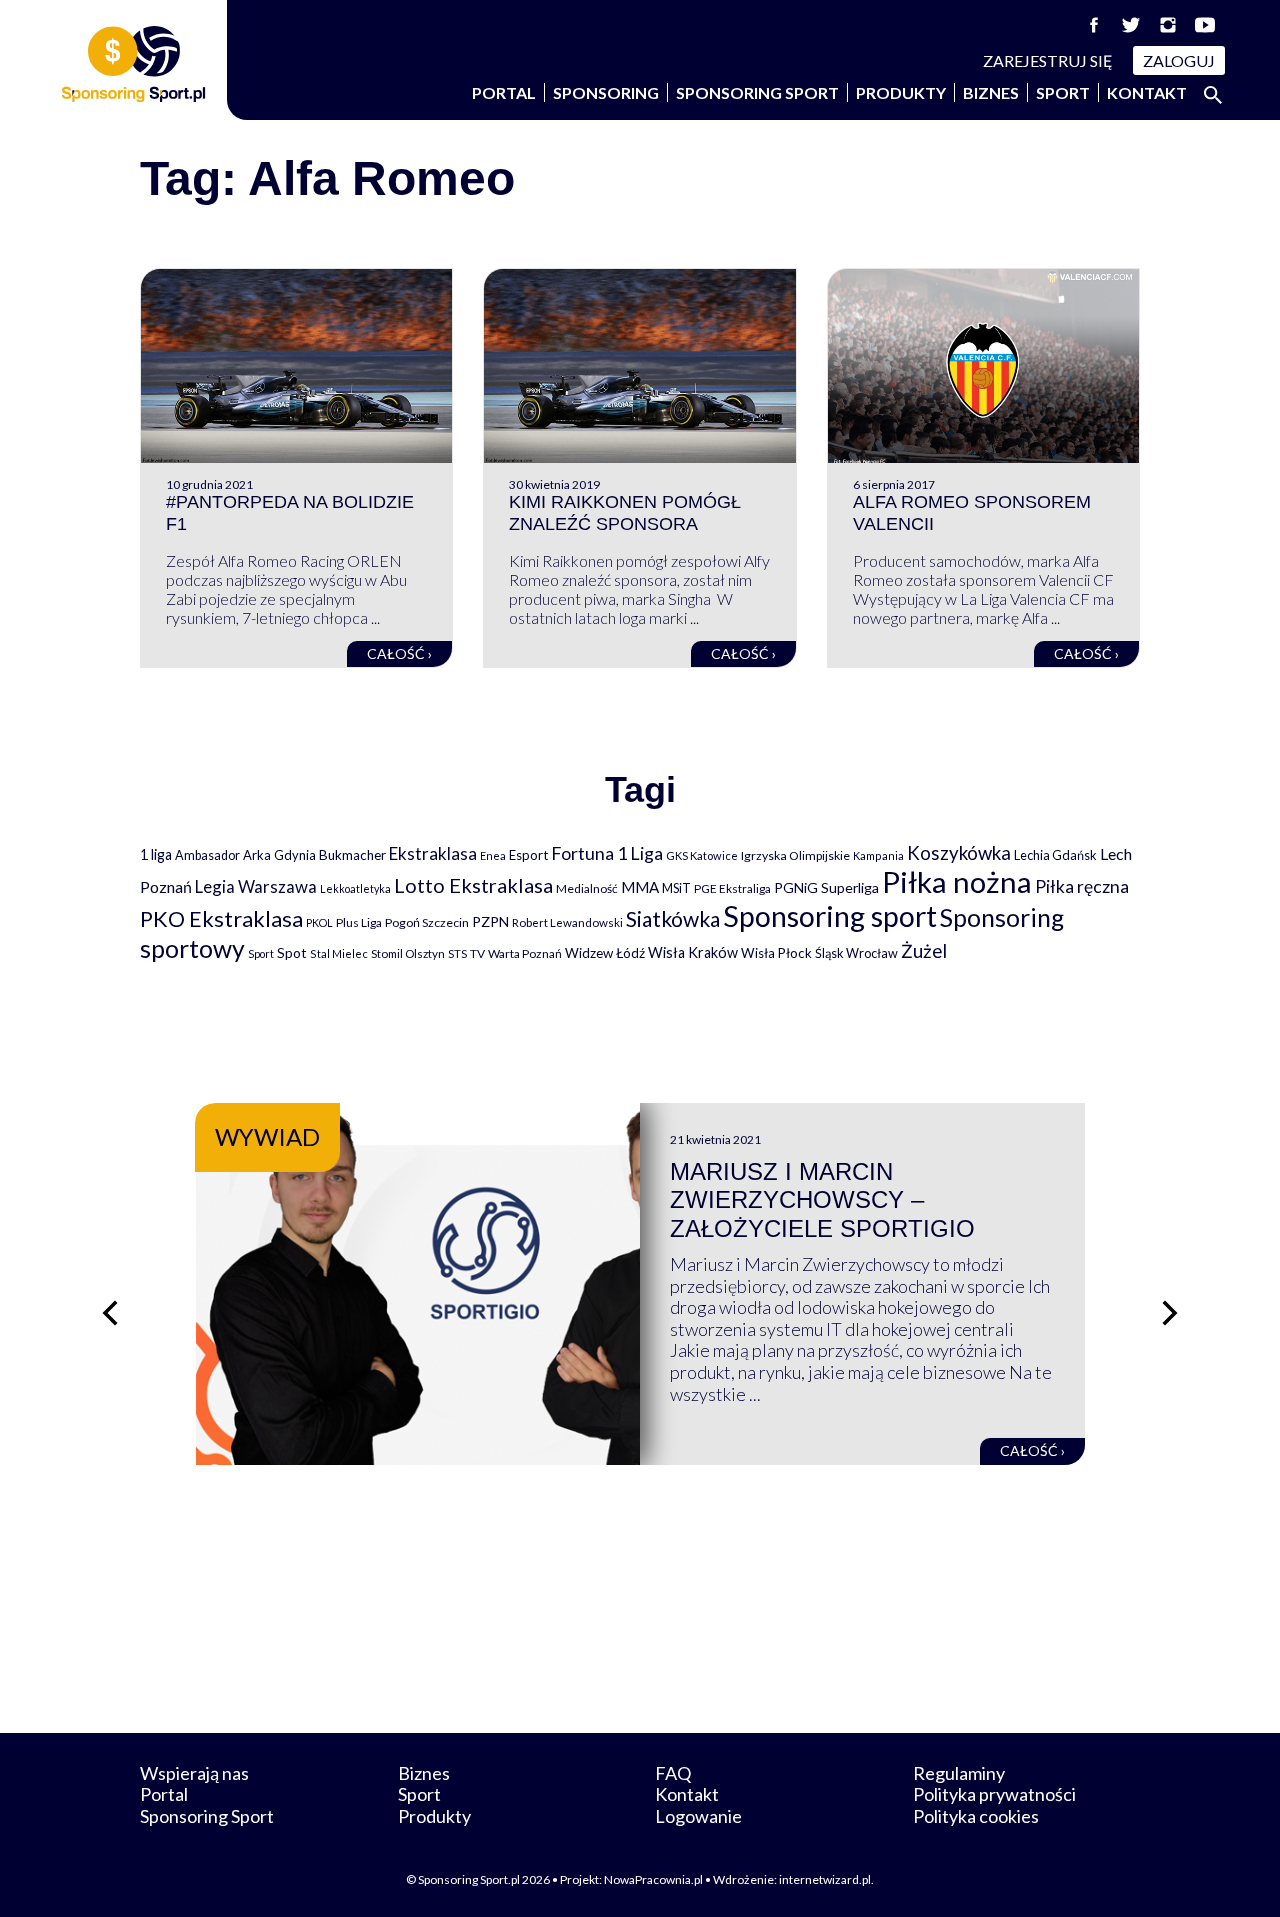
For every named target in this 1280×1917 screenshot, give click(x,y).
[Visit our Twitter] (1131, 25)
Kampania (878, 855)
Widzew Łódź (605, 953)
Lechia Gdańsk (1055, 855)
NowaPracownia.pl (653, 1879)
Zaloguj (1179, 60)
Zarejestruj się (1048, 60)
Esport (528, 855)
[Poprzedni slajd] (110, 1313)
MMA (640, 887)
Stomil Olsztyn (408, 953)
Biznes (991, 92)
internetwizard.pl (825, 1879)
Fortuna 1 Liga (607, 853)
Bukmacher (352, 855)
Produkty (901, 92)
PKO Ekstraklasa (221, 918)
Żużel (924, 951)
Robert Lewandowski (567, 922)
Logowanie (698, 1816)
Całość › (399, 653)
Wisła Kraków (693, 952)
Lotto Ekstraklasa (473, 885)
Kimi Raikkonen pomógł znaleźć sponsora (625, 513)
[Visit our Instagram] (1168, 25)
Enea (493, 855)
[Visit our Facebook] (1094, 25)
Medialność (587, 888)
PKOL (319, 922)
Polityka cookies (976, 1816)
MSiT (676, 888)
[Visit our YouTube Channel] (1205, 25)
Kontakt (1147, 92)
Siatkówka (673, 918)
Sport (1063, 92)
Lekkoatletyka (355, 888)
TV (477, 953)
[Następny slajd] (1170, 1313)
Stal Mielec (339, 953)
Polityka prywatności (994, 1794)
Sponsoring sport (830, 916)
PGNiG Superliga (826, 887)
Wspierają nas (194, 1773)
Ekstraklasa (433, 853)
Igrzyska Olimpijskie (795, 855)
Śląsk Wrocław (856, 953)
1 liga (156, 854)
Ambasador (207, 855)
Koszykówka (959, 853)
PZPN (490, 921)
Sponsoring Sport (757, 92)
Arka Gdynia (279, 855)
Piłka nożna (957, 881)
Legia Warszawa (256, 886)
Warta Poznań (525, 953)
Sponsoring (606, 92)
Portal (504, 92)
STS (457, 953)
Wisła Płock (776, 953)
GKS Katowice (702, 855)
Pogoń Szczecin (427, 922)
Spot (292, 952)
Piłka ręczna (1082, 886)
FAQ (673, 1773)
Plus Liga (359, 922)
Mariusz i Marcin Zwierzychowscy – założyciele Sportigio (822, 1200)
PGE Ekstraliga (732, 888)
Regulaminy (959, 1773)
